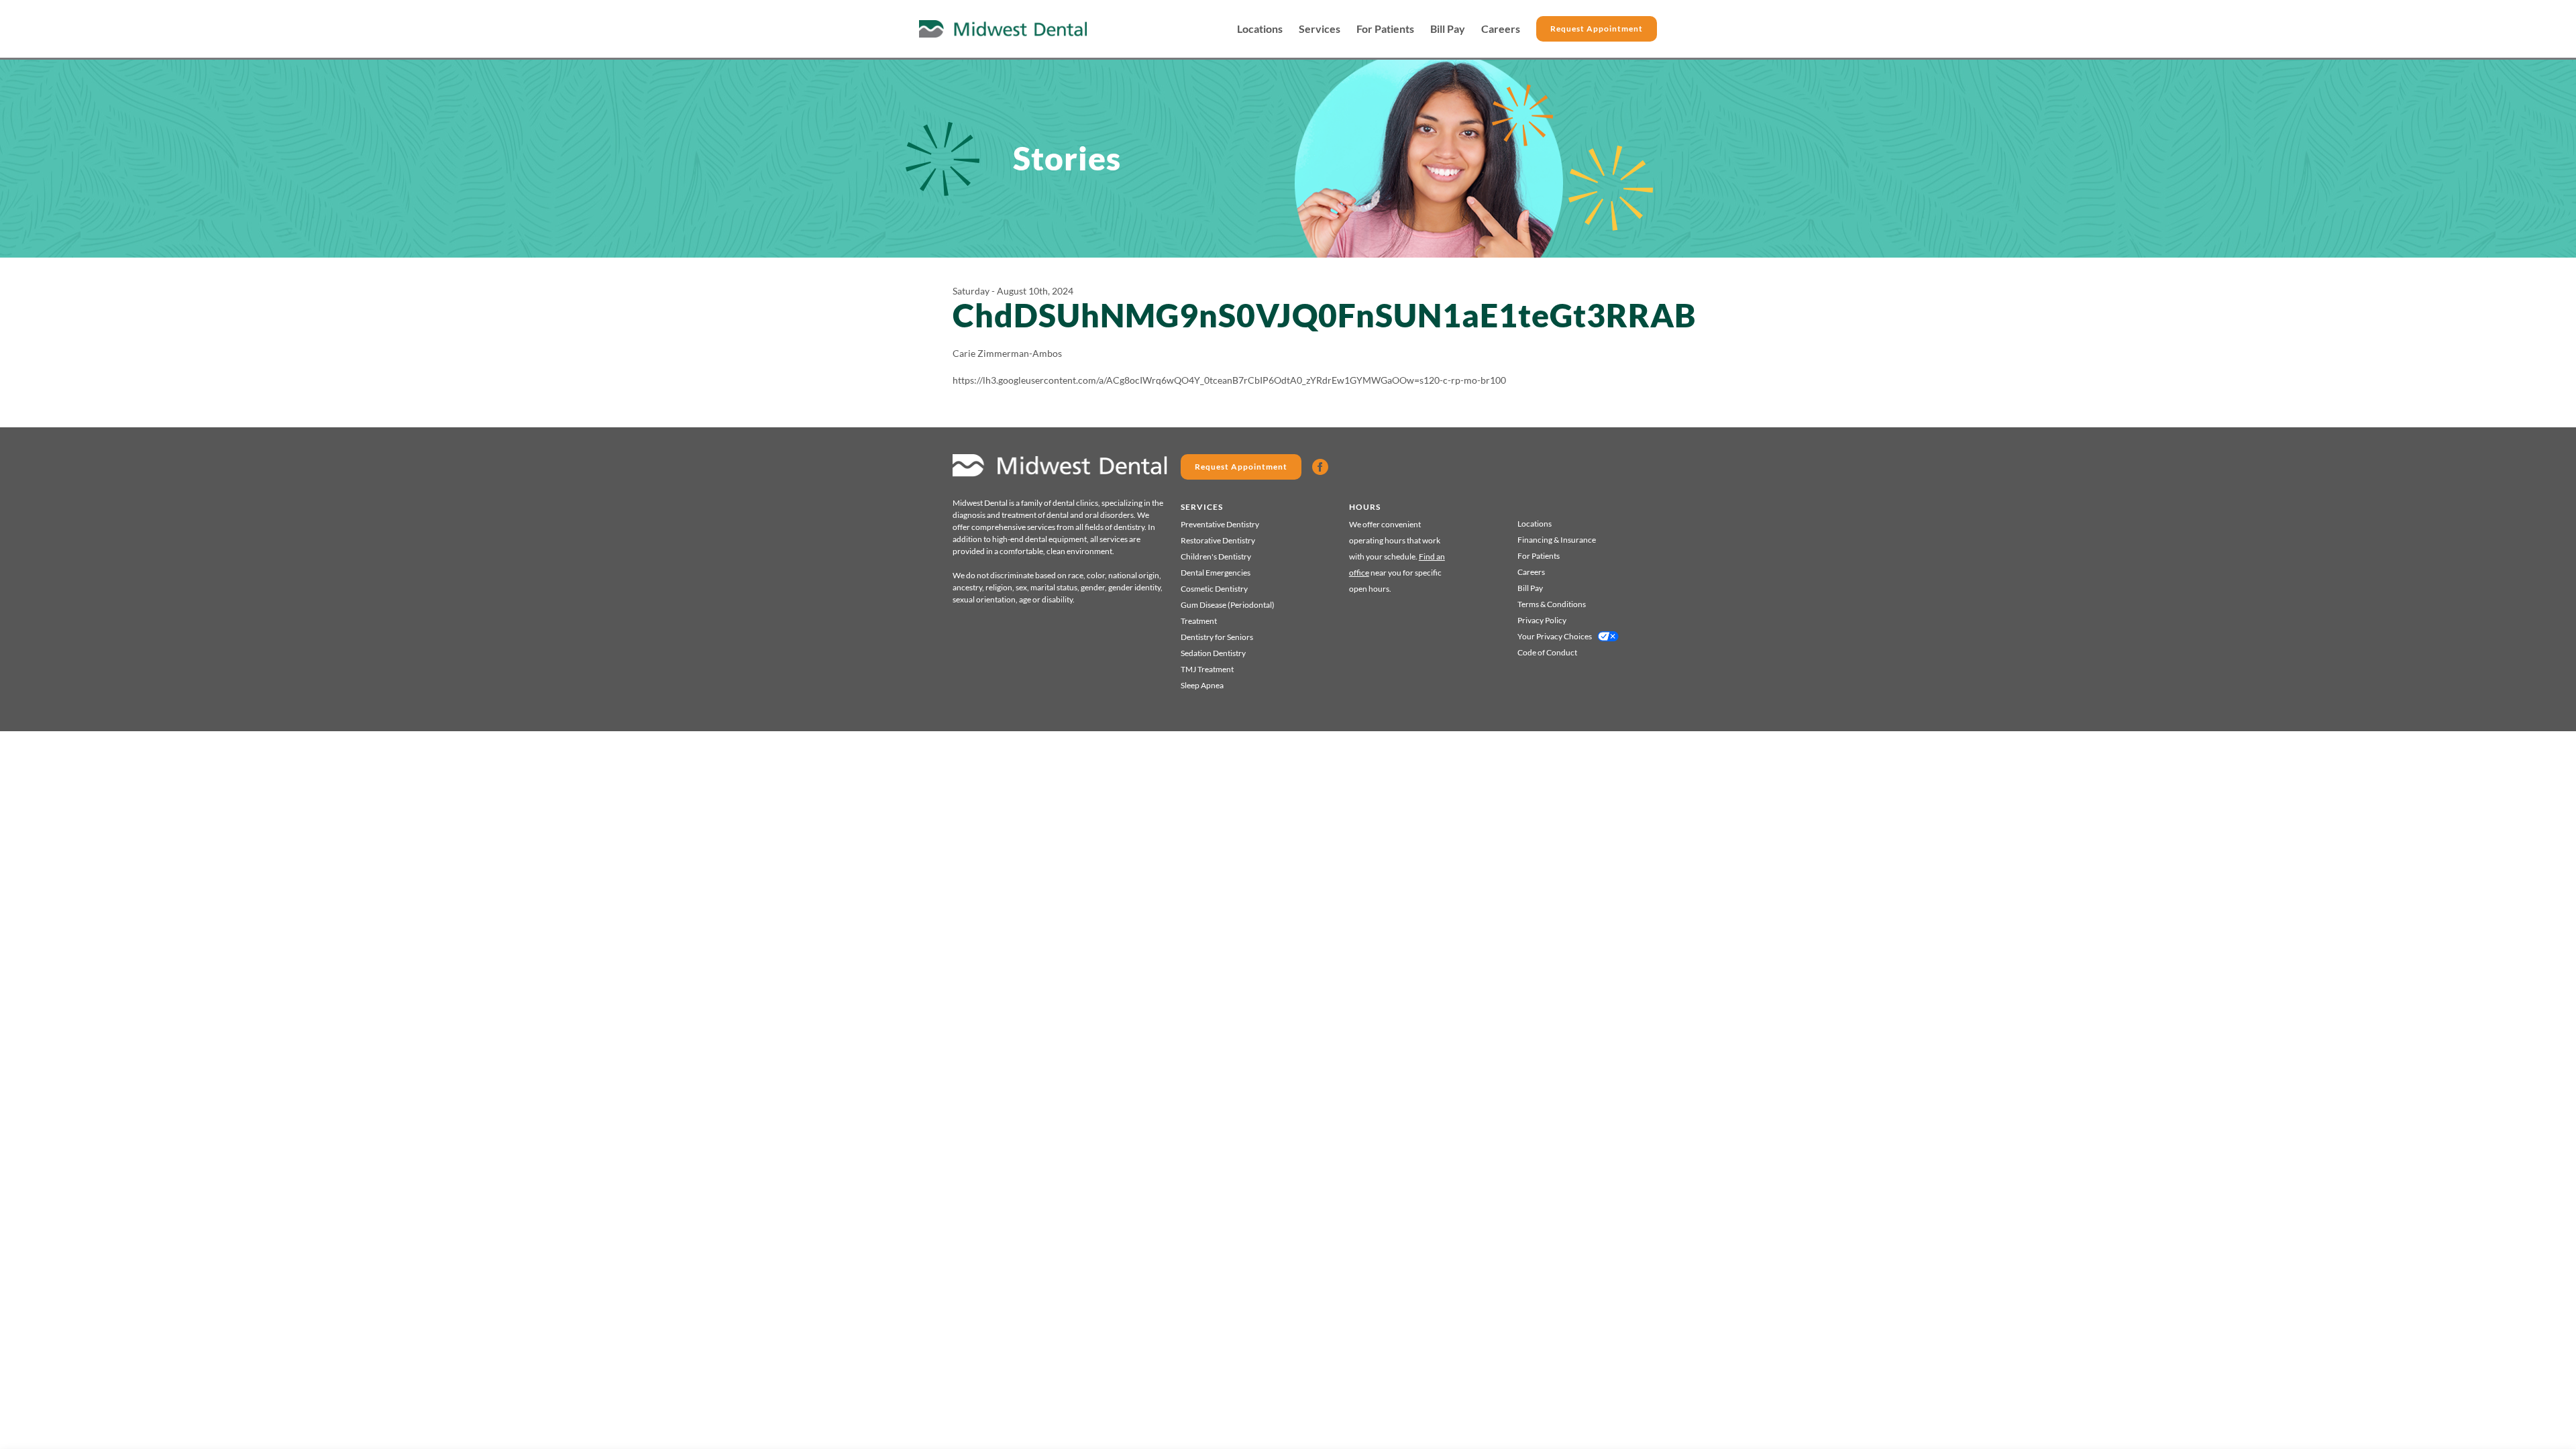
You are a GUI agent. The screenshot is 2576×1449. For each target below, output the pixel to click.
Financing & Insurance (1557, 540)
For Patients (1385, 29)
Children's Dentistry (1216, 556)
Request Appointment (1597, 29)
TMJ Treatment (1207, 669)
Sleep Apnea (1202, 685)
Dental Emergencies (1216, 573)
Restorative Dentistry (1218, 540)
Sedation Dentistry (1213, 653)
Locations (1260, 29)
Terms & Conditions (1552, 604)
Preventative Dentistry (1220, 524)
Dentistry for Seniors (1217, 637)
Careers (1501, 29)
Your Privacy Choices (1555, 636)
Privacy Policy (1542, 620)
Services (1320, 29)
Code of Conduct (1547, 652)
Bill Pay (1448, 29)
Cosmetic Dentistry (1214, 589)
